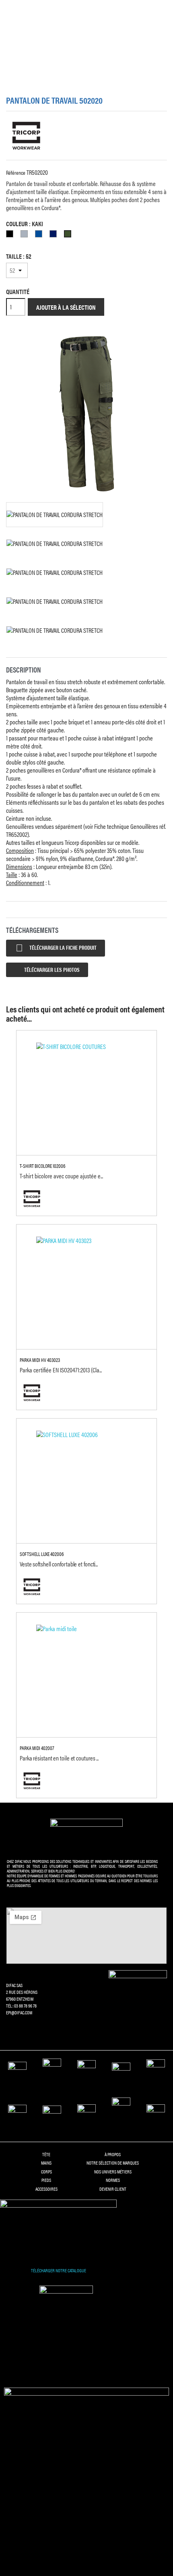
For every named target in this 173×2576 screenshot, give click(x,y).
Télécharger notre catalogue (59, 2270)
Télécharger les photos (51, 969)
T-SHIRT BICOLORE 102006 (43, 1166)
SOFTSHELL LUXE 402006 (42, 1554)
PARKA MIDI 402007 (37, 1748)
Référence (16, 172)
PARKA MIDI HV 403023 (40, 1360)
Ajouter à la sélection (66, 307)
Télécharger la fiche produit (56, 948)
